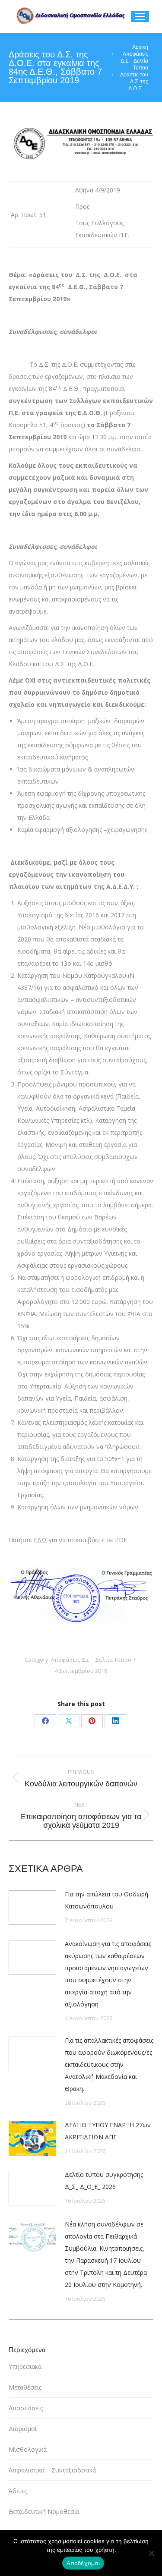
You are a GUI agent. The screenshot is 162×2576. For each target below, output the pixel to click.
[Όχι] (151, 2553)
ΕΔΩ (40, 1540)
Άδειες (18, 2491)
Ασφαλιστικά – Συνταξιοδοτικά (52, 2470)
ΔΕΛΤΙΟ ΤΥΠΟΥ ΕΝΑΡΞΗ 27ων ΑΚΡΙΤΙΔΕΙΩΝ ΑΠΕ (108, 2131)
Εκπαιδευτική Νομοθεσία (44, 2511)
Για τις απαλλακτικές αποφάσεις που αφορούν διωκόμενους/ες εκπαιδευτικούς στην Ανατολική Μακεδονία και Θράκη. (109, 2064)
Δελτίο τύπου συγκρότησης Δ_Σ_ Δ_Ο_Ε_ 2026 (104, 2181)
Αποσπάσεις (26, 2408)
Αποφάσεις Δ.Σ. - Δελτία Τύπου (91, 1660)
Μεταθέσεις (25, 2387)
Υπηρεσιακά (25, 2367)
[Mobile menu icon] (140, 16)
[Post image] (32, 1908)
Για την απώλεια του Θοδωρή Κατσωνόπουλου (106, 1900)
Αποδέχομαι (83, 2563)
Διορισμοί (23, 2429)
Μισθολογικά (28, 2449)
